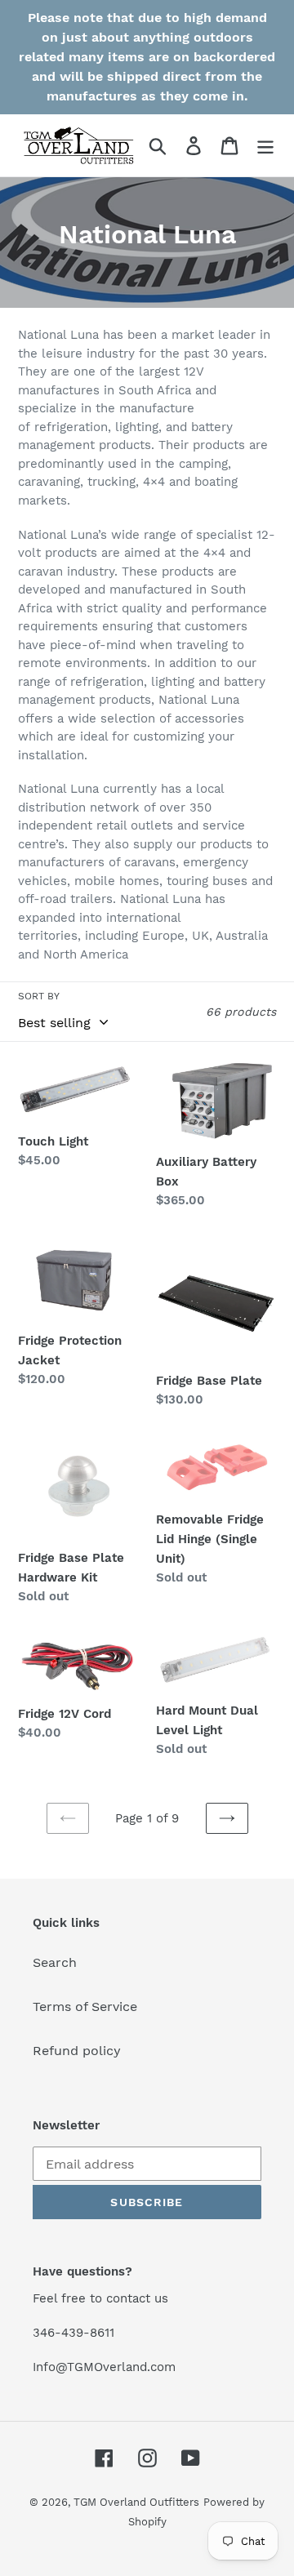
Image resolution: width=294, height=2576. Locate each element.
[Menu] (265, 146)
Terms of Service (85, 2007)
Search (55, 1962)
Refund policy (77, 2051)
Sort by (39, 996)
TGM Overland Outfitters (136, 2502)
